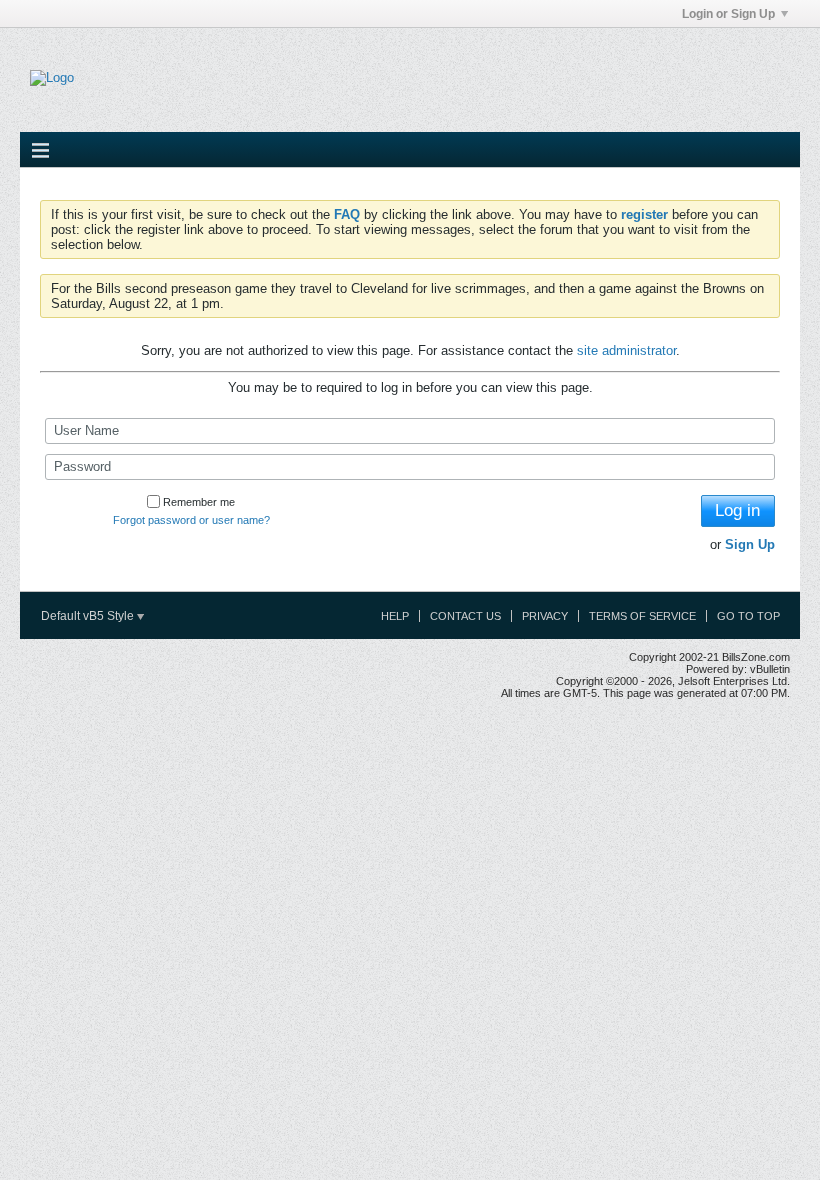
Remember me (199, 502)
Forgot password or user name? (191, 520)
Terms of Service (642, 616)
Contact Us (465, 616)
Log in (737, 510)
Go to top (748, 616)
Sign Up (750, 544)
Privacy (545, 616)
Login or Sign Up (728, 14)
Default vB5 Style (89, 616)
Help (395, 616)
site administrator (626, 350)
